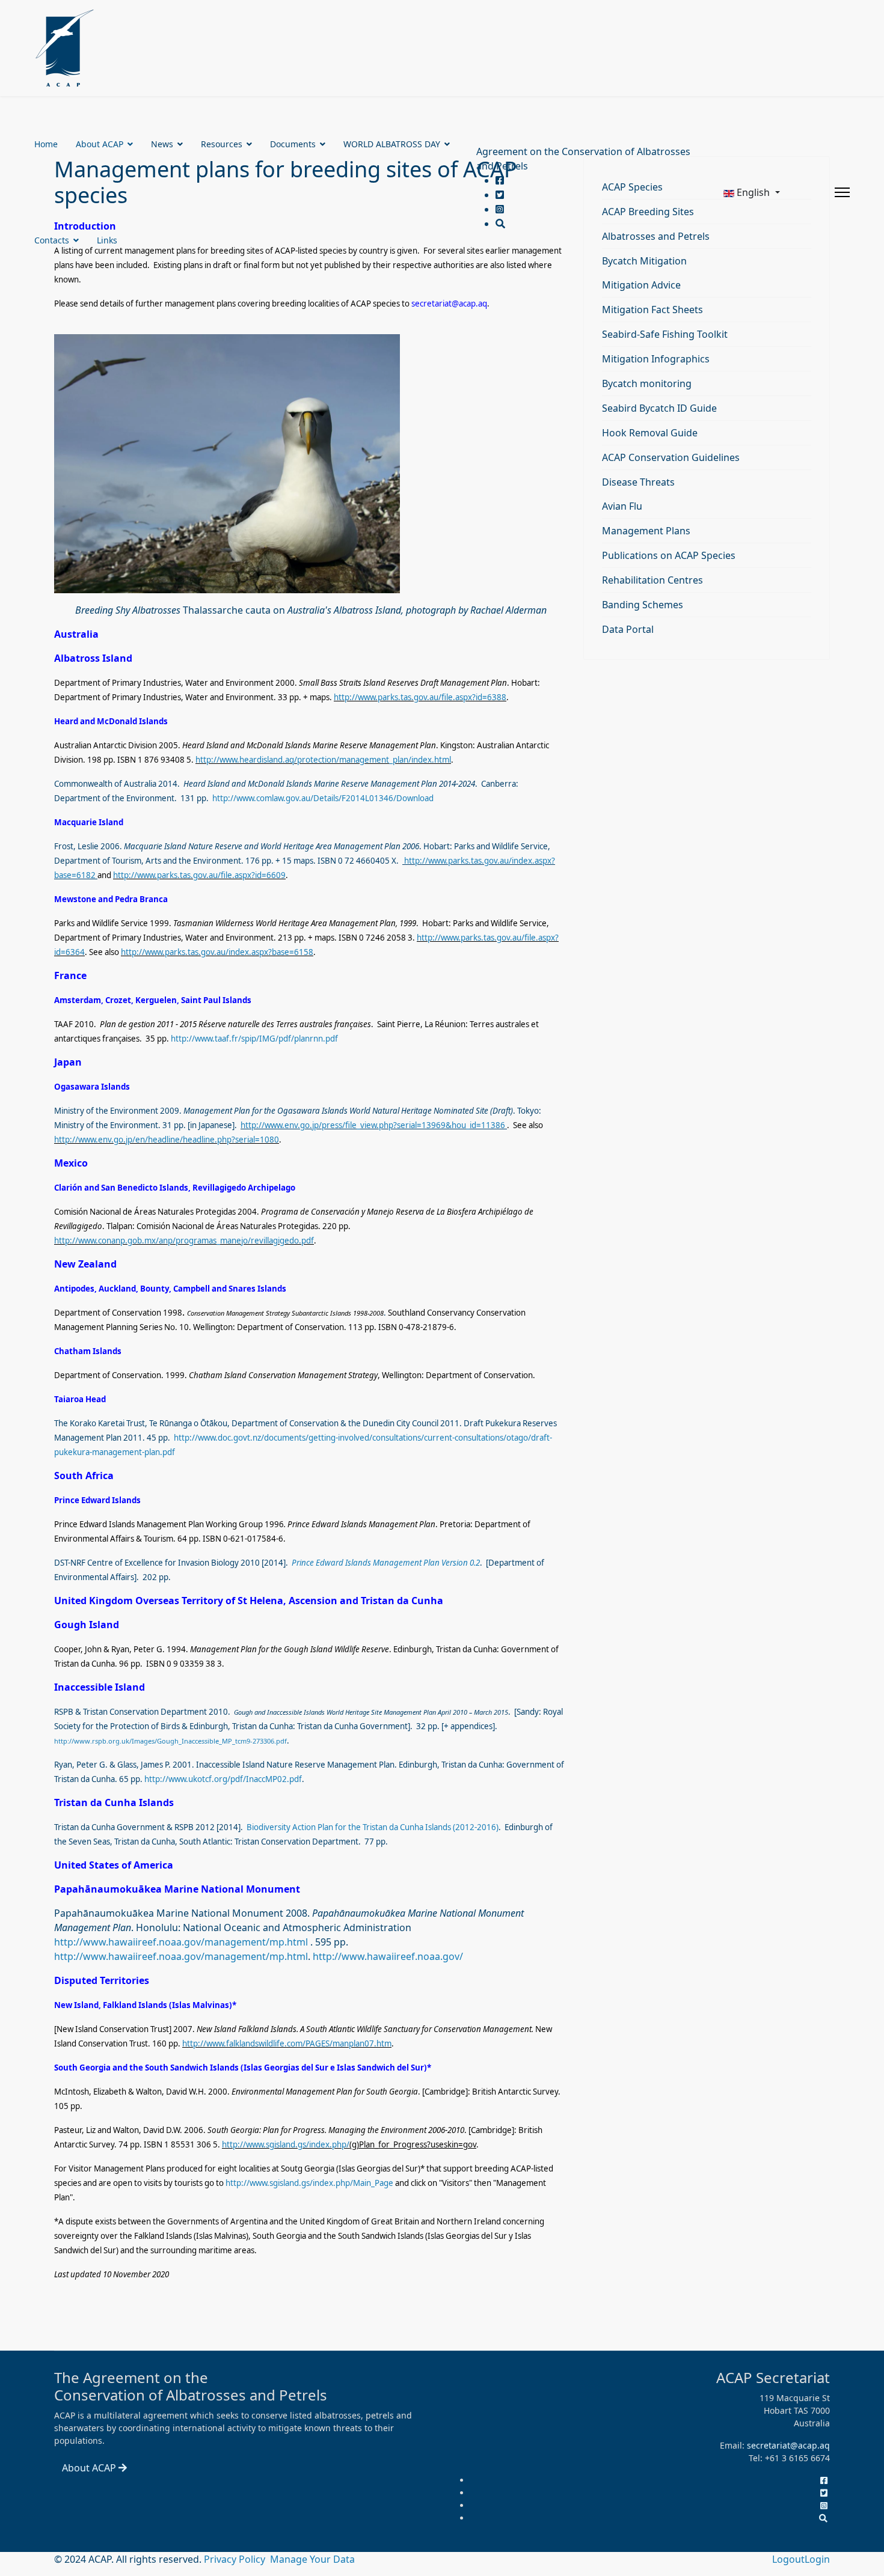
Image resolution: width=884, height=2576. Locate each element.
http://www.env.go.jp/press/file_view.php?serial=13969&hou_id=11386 (373, 1125)
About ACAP (100, 144)
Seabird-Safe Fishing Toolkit (665, 334)
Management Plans (646, 531)
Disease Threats (638, 482)
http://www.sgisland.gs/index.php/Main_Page (309, 2183)
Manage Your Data (312, 2559)
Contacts (52, 240)
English (753, 192)
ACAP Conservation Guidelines (671, 457)
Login (817, 2559)
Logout (788, 2559)
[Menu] (842, 192)
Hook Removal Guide (650, 433)
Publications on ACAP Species (669, 555)
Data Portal (628, 629)
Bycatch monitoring (647, 383)
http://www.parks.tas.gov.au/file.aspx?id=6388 (420, 697)
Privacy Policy (236, 2559)
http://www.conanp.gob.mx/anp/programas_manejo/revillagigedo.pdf (184, 1241)
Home (46, 144)
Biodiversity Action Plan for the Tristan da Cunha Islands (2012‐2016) (372, 1827)
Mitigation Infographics (656, 359)
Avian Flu (622, 506)
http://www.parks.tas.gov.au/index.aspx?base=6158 (217, 952)
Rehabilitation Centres (652, 580)
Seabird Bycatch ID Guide (659, 408)
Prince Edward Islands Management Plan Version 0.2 (386, 1563)
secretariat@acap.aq (449, 304)
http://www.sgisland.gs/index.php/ (286, 2144)
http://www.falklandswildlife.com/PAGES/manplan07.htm (287, 2043)
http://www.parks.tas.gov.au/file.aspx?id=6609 (199, 875)
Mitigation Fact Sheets (652, 310)
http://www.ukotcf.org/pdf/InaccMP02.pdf (223, 1779)
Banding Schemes (643, 605)
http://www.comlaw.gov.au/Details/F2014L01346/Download (323, 798)
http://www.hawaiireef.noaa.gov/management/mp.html (181, 1942)
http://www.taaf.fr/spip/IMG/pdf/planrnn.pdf (254, 1039)
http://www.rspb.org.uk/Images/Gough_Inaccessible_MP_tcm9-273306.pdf (170, 1741)
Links (107, 240)
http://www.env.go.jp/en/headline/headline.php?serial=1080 (167, 1140)
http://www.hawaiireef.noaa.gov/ (388, 1956)
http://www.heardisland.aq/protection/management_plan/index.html (323, 760)
